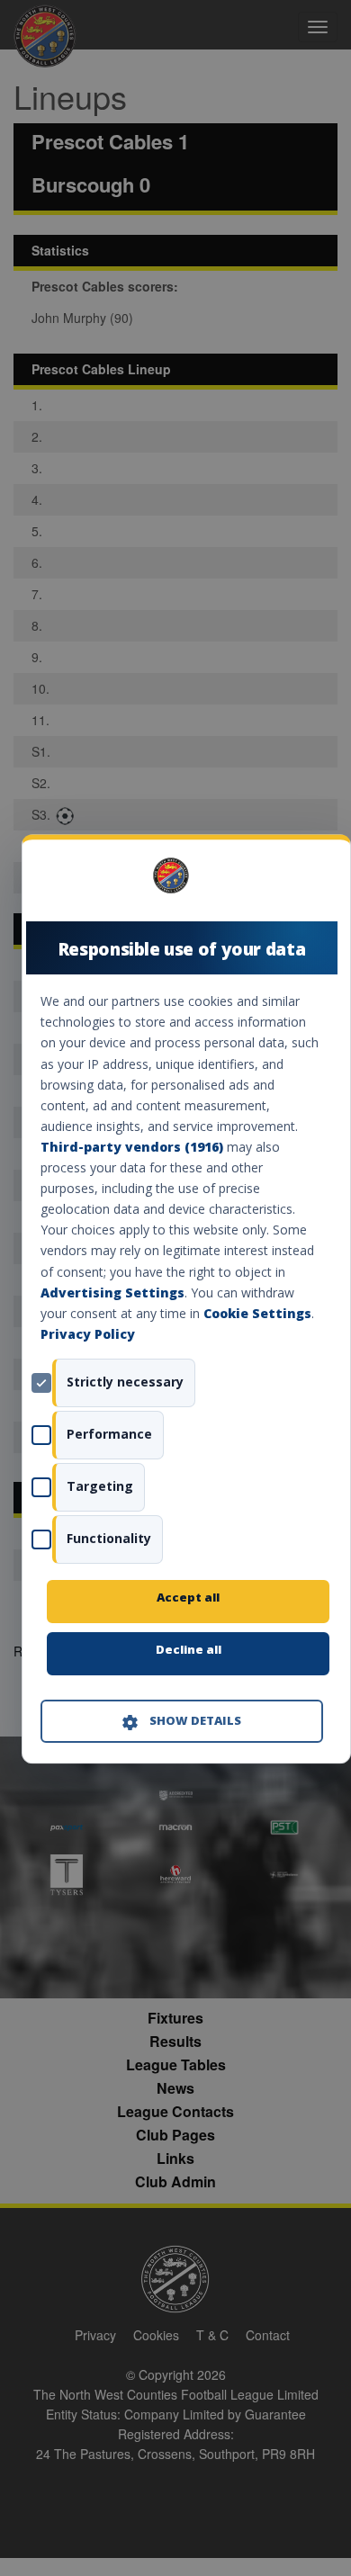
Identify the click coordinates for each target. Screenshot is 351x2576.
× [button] (316, 881)
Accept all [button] (188, 1597)
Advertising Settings (112, 1292)
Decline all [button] (189, 1649)
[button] (182, 1721)
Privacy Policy (88, 1334)
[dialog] (186, 1299)
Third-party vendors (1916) (132, 1147)
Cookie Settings (257, 1313)
